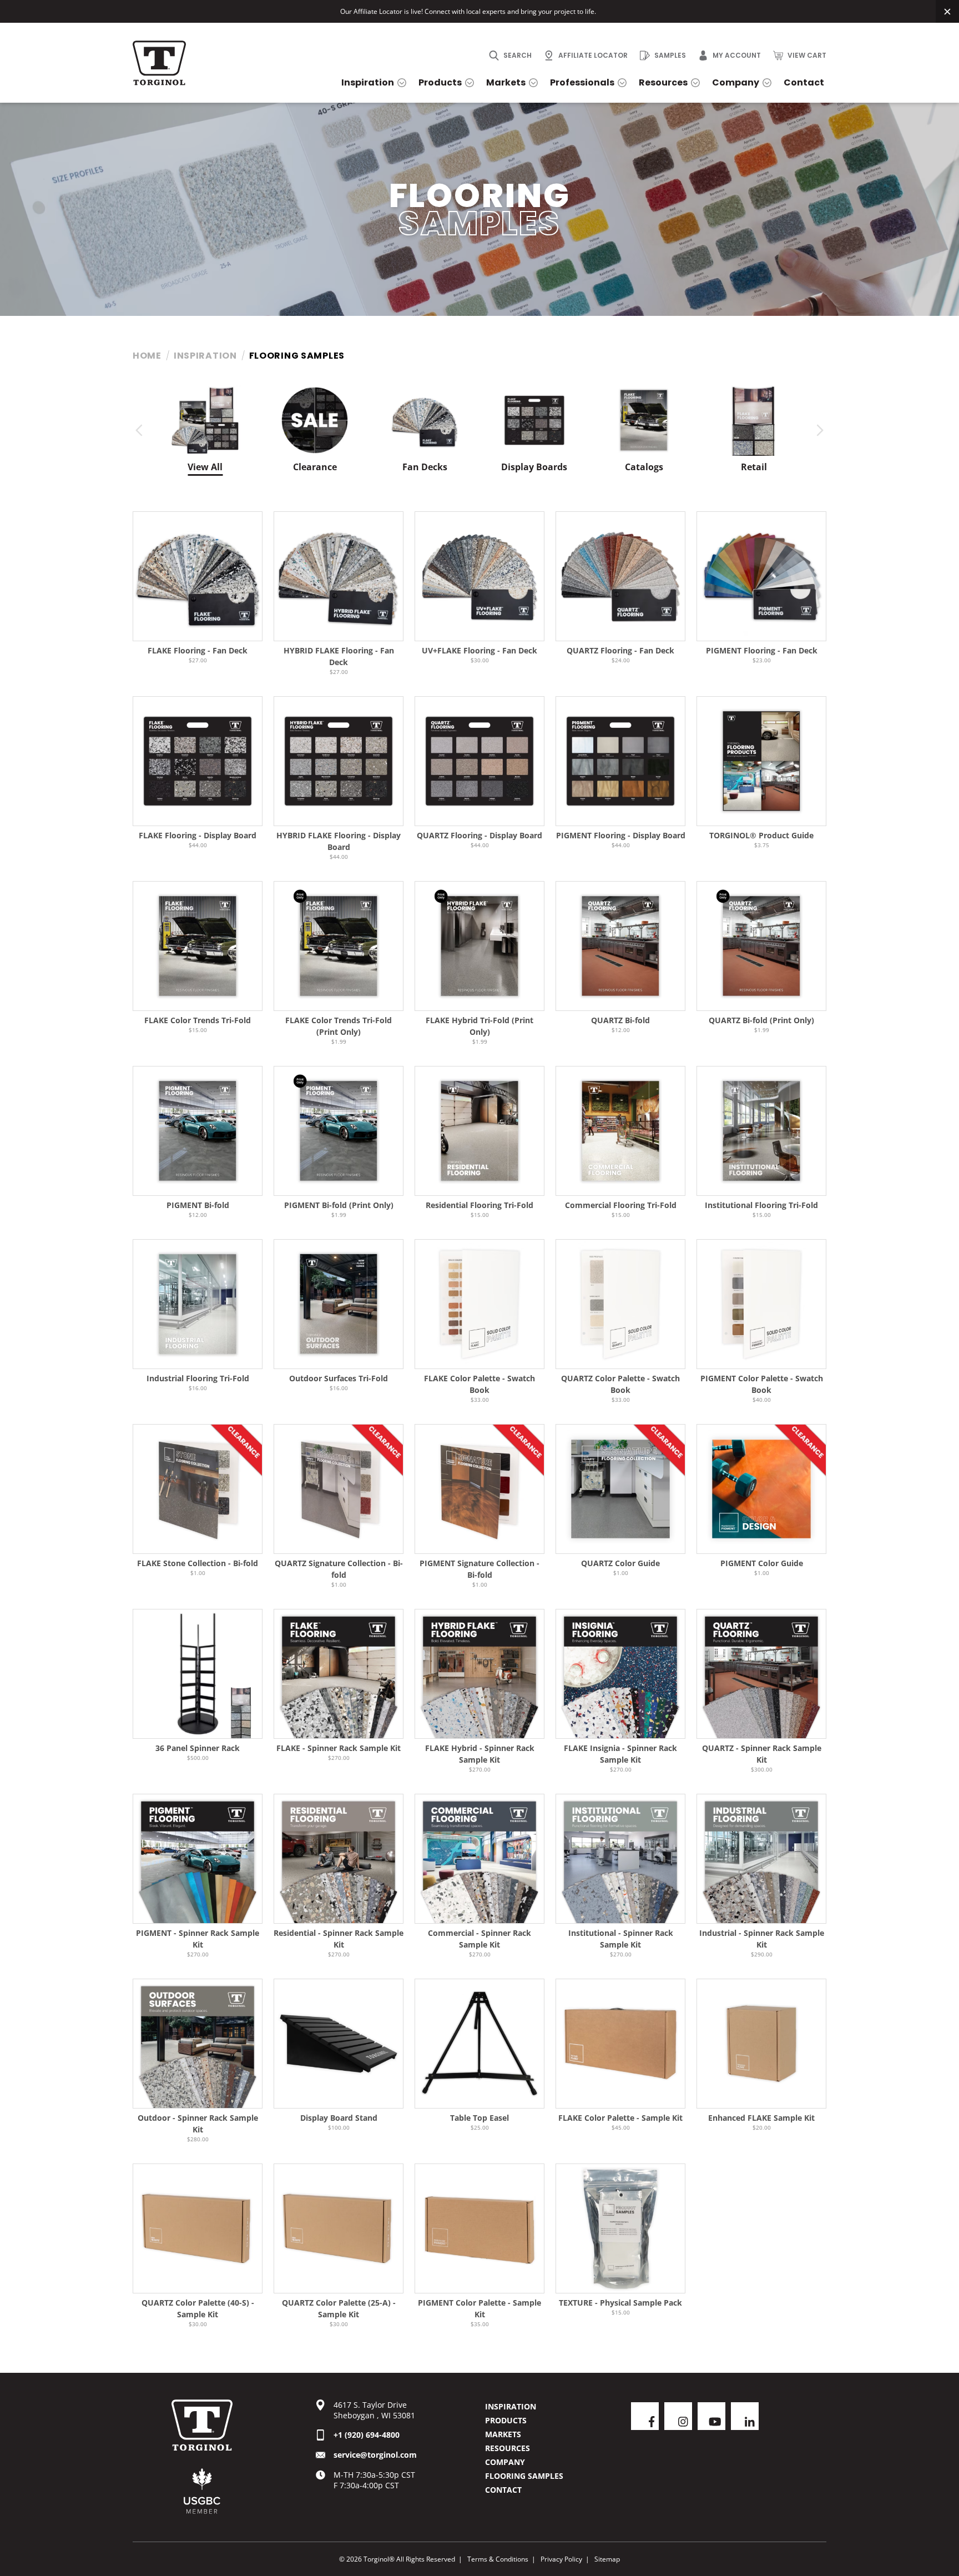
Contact (503, 2490)
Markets (503, 2434)
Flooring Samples (524, 2476)
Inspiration (205, 356)
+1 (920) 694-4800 (367, 2435)
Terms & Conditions (498, 2559)
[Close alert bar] (947, 11)
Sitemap (607, 2559)
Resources (508, 2448)
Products (506, 2420)
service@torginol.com (375, 2455)
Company (505, 2462)
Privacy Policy (561, 2559)
